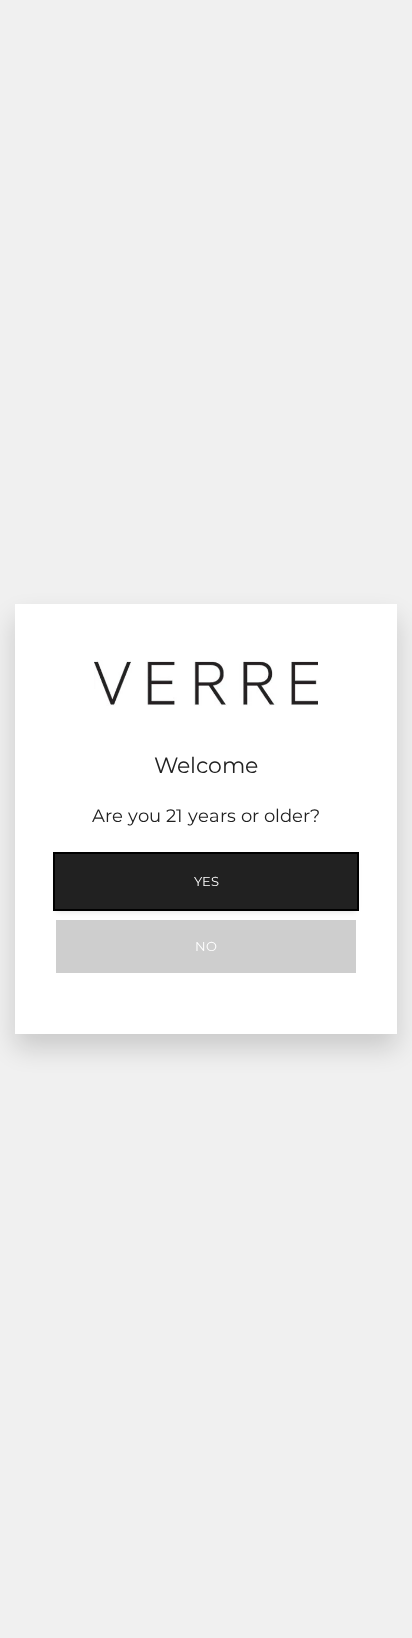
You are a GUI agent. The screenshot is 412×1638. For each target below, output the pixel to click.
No (206, 946)
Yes (206, 881)
